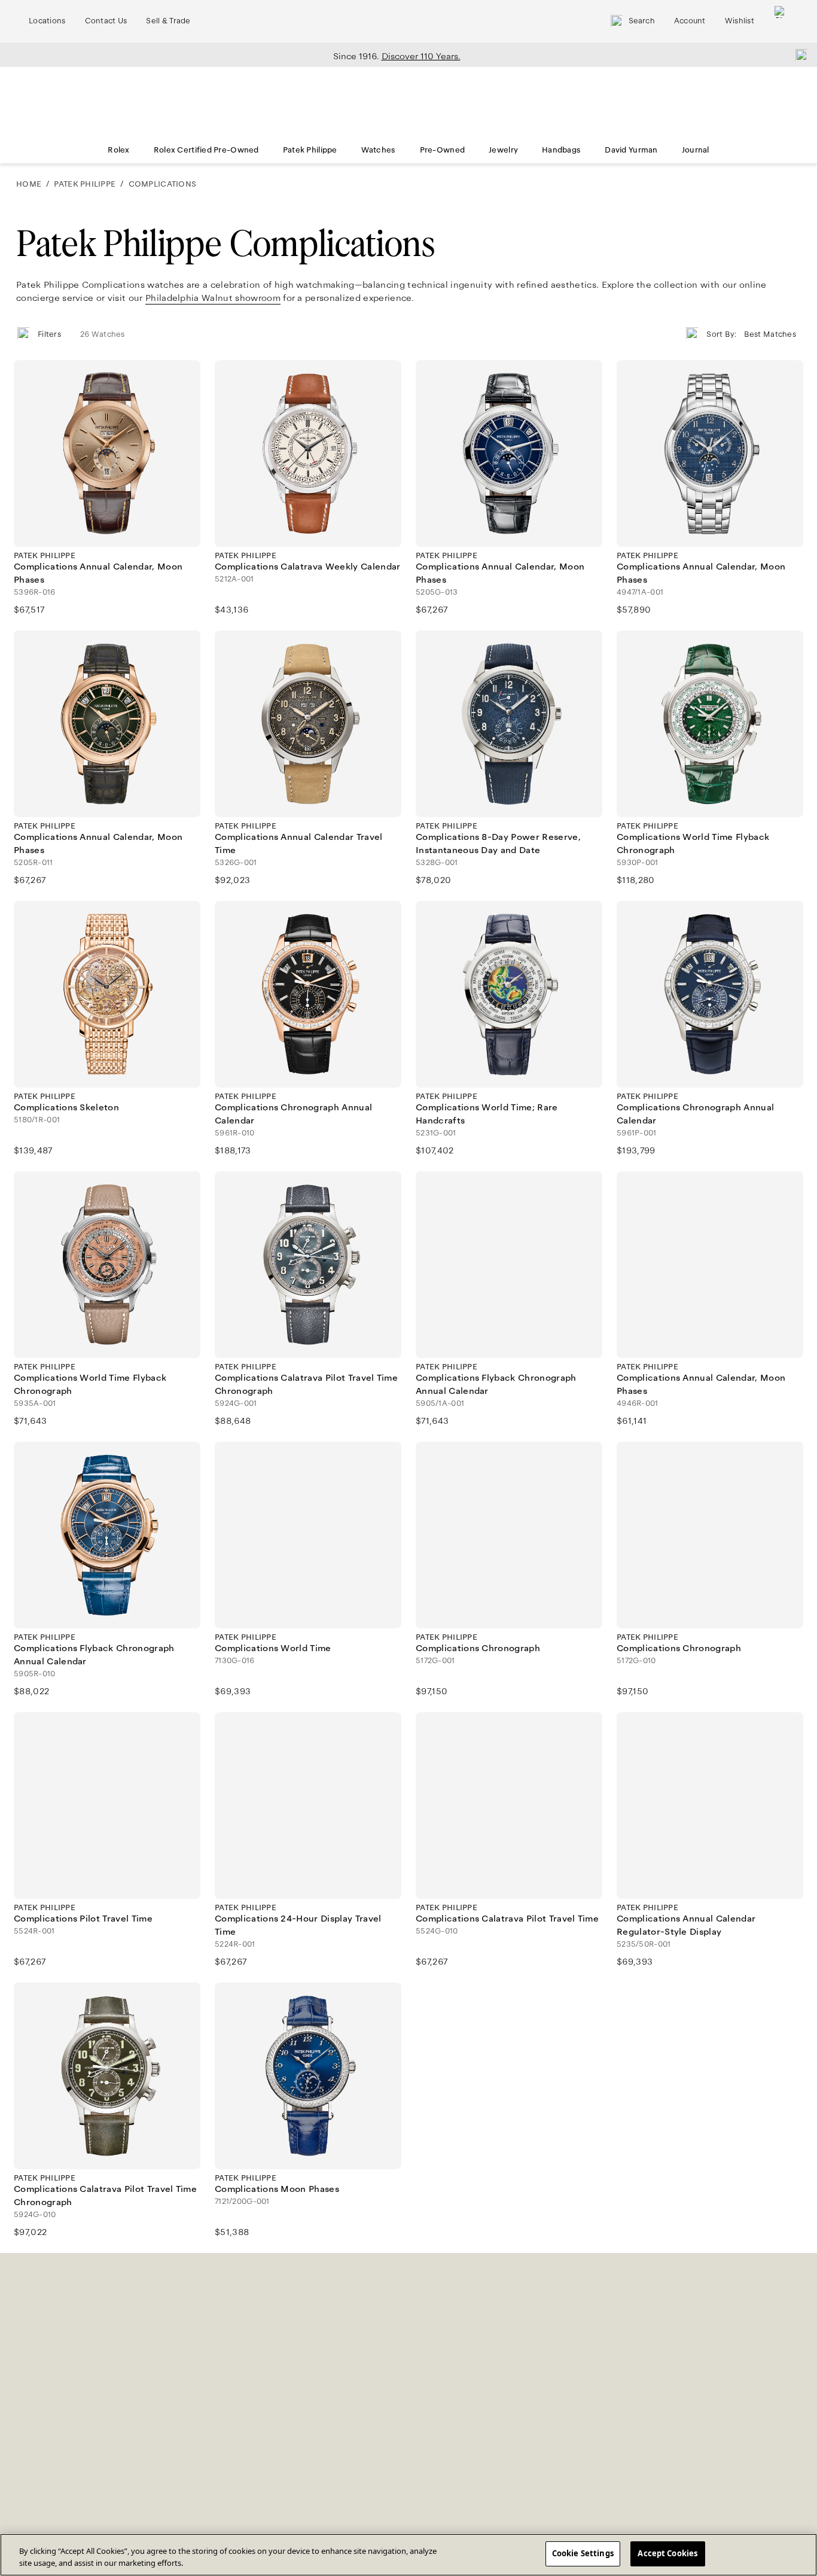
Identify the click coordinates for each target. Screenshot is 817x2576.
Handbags (561, 150)
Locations (47, 21)
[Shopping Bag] (781, 21)
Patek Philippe (310, 150)
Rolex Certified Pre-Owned (206, 150)
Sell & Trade (168, 21)
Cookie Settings (583, 2553)
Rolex (118, 150)
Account (690, 21)
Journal (696, 150)
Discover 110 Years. (421, 56)
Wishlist (740, 21)
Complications (162, 184)
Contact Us (106, 21)
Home (29, 184)
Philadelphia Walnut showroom (213, 298)
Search (642, 21)
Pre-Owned (443, 150)
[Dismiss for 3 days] (798, 54)
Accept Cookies (667, 2553)
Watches (379, 150)
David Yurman (631, 150)
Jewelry (503, 150)
